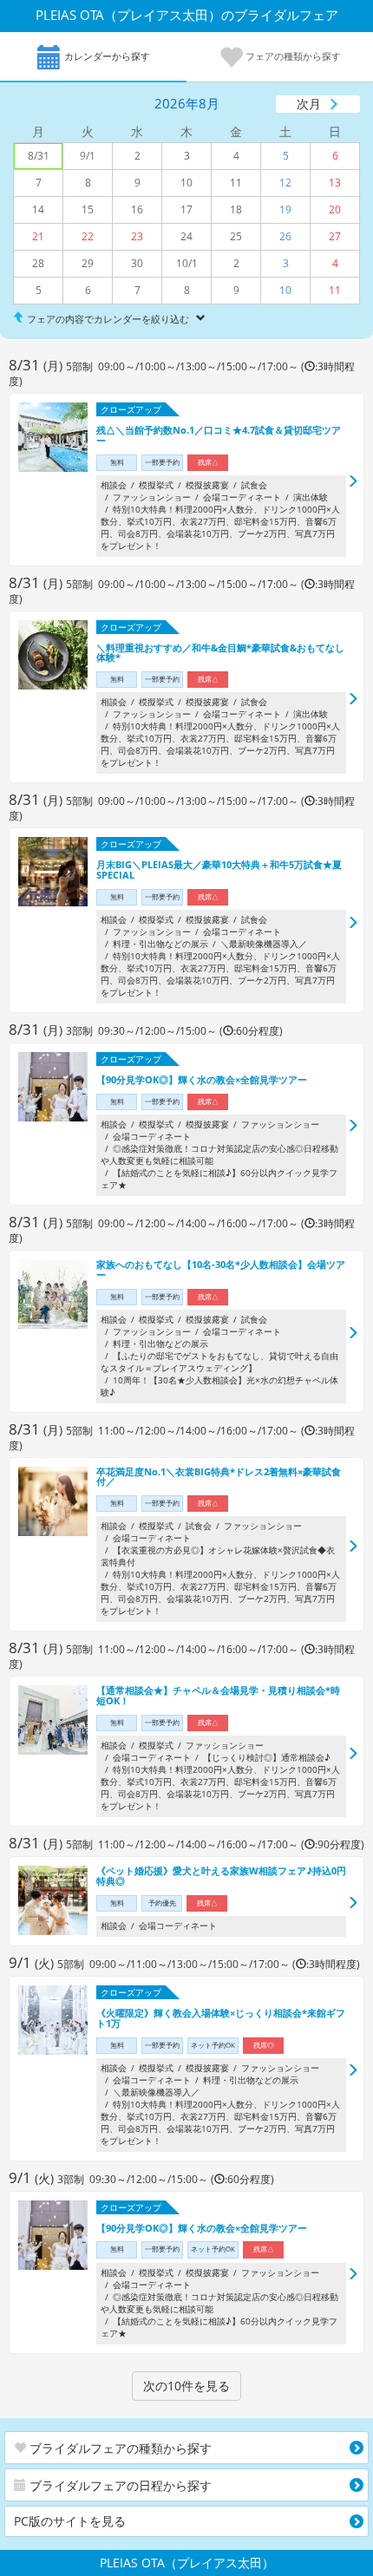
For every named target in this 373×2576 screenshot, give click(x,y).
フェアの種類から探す (292, 56)
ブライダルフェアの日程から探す (119, 2485)
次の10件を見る (186, 2386)
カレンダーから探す (106, 56)
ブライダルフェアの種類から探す (119, 2448)
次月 (309, 104)
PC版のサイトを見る (70, 2521)
